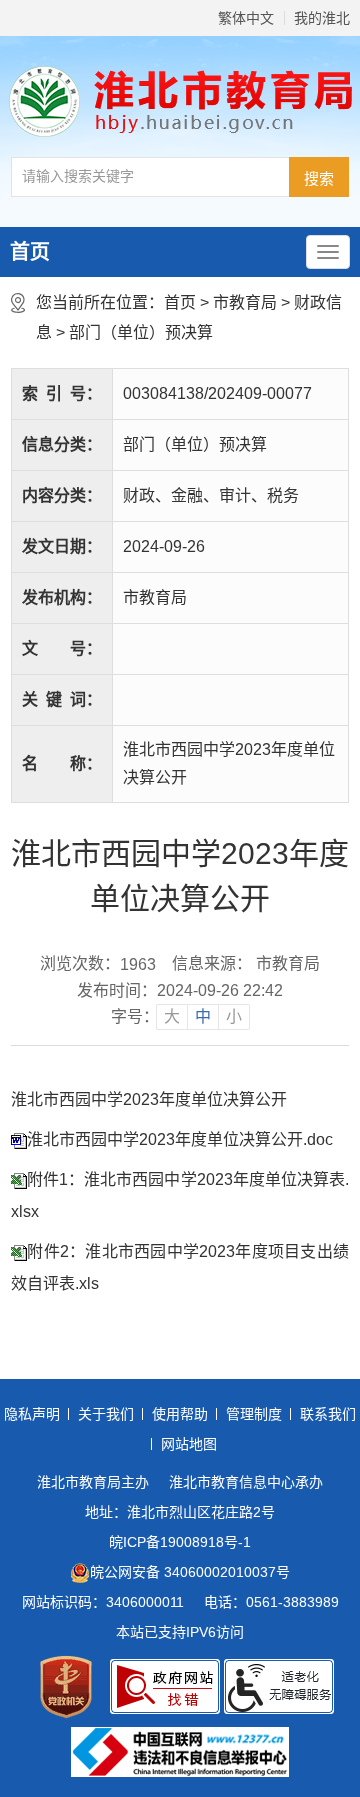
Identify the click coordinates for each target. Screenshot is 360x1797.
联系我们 (328, 1414)
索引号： (62, 393)
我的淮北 (322, 18)
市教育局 (245, 302)
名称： (62, 763)
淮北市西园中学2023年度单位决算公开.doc (180, 1139)
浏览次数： (98, 964)
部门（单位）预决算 (141, 332)
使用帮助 (180, 1414)
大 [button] (172, 1016)
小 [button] (234, 1016)
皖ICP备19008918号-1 (180, 1542)
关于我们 (106, 1414)
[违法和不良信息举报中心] (180, 1752)
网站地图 (189, 1444)
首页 (30, 252)
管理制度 (254, 1414)
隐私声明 (32, 1414)
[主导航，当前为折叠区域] (328, 252)
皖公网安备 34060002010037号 (190, 1572)
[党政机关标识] (66, 1687)
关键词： (62, 699)
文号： (62, 648)
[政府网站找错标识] (165, 1686)
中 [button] (203, 1016)
